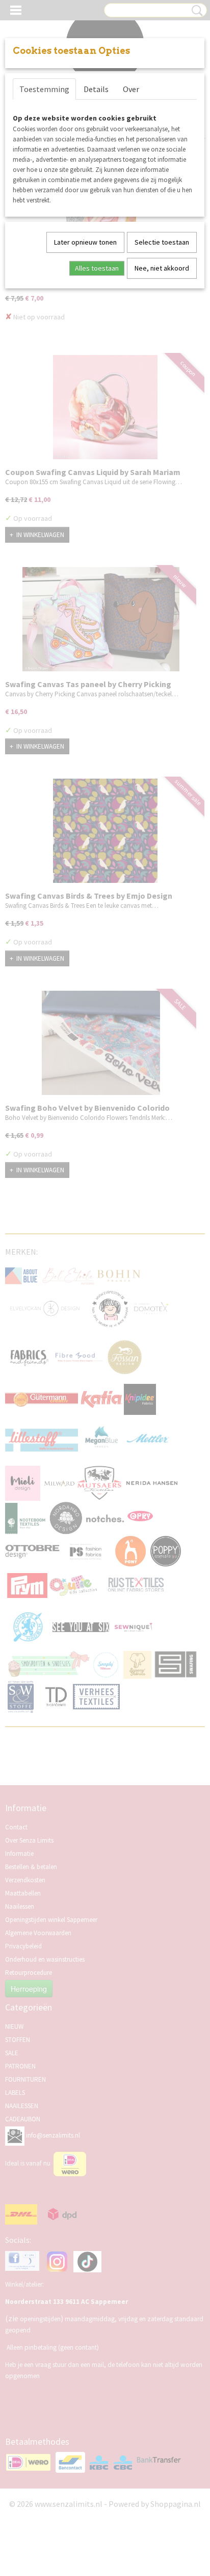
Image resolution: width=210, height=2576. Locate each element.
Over (131, 89)
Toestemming (44, 89)
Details (96, 89)
